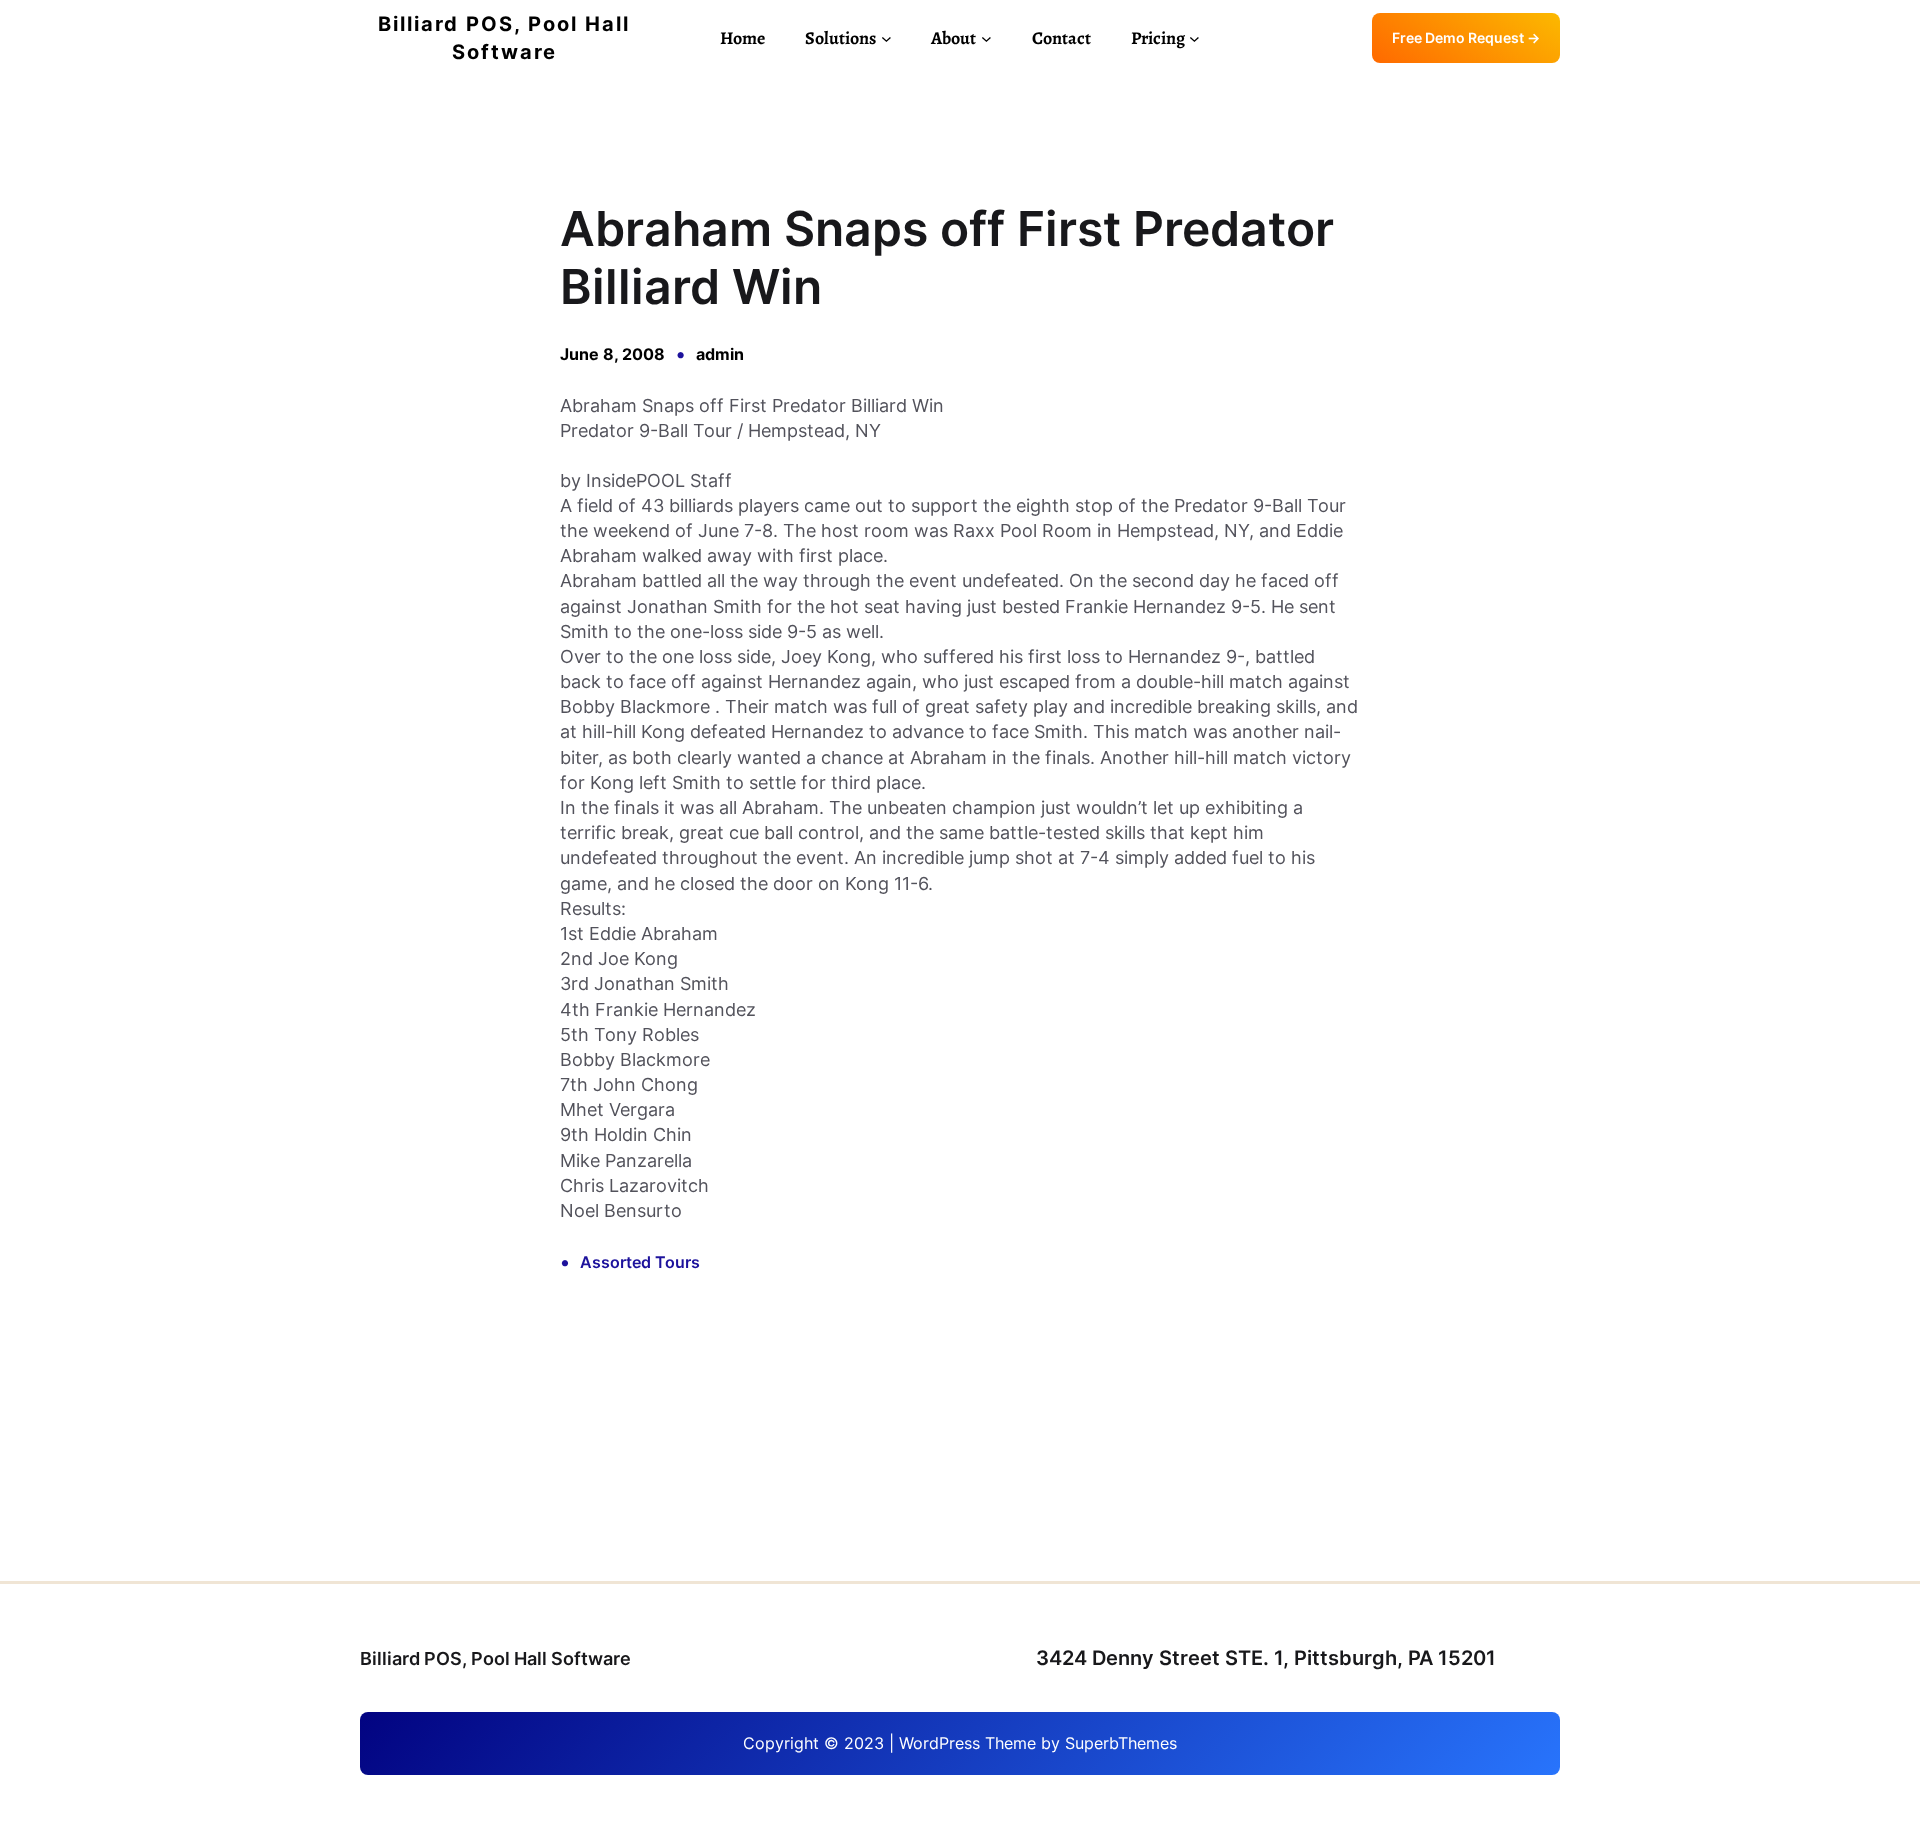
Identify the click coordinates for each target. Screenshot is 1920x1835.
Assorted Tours (640, 1262)
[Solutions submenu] (886, 38)
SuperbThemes (1121, 1743)
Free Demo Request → (1466, 37)
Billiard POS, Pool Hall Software (495, 1658)
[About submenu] (986, 38)
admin (720, 354)
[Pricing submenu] (1194, 38)
